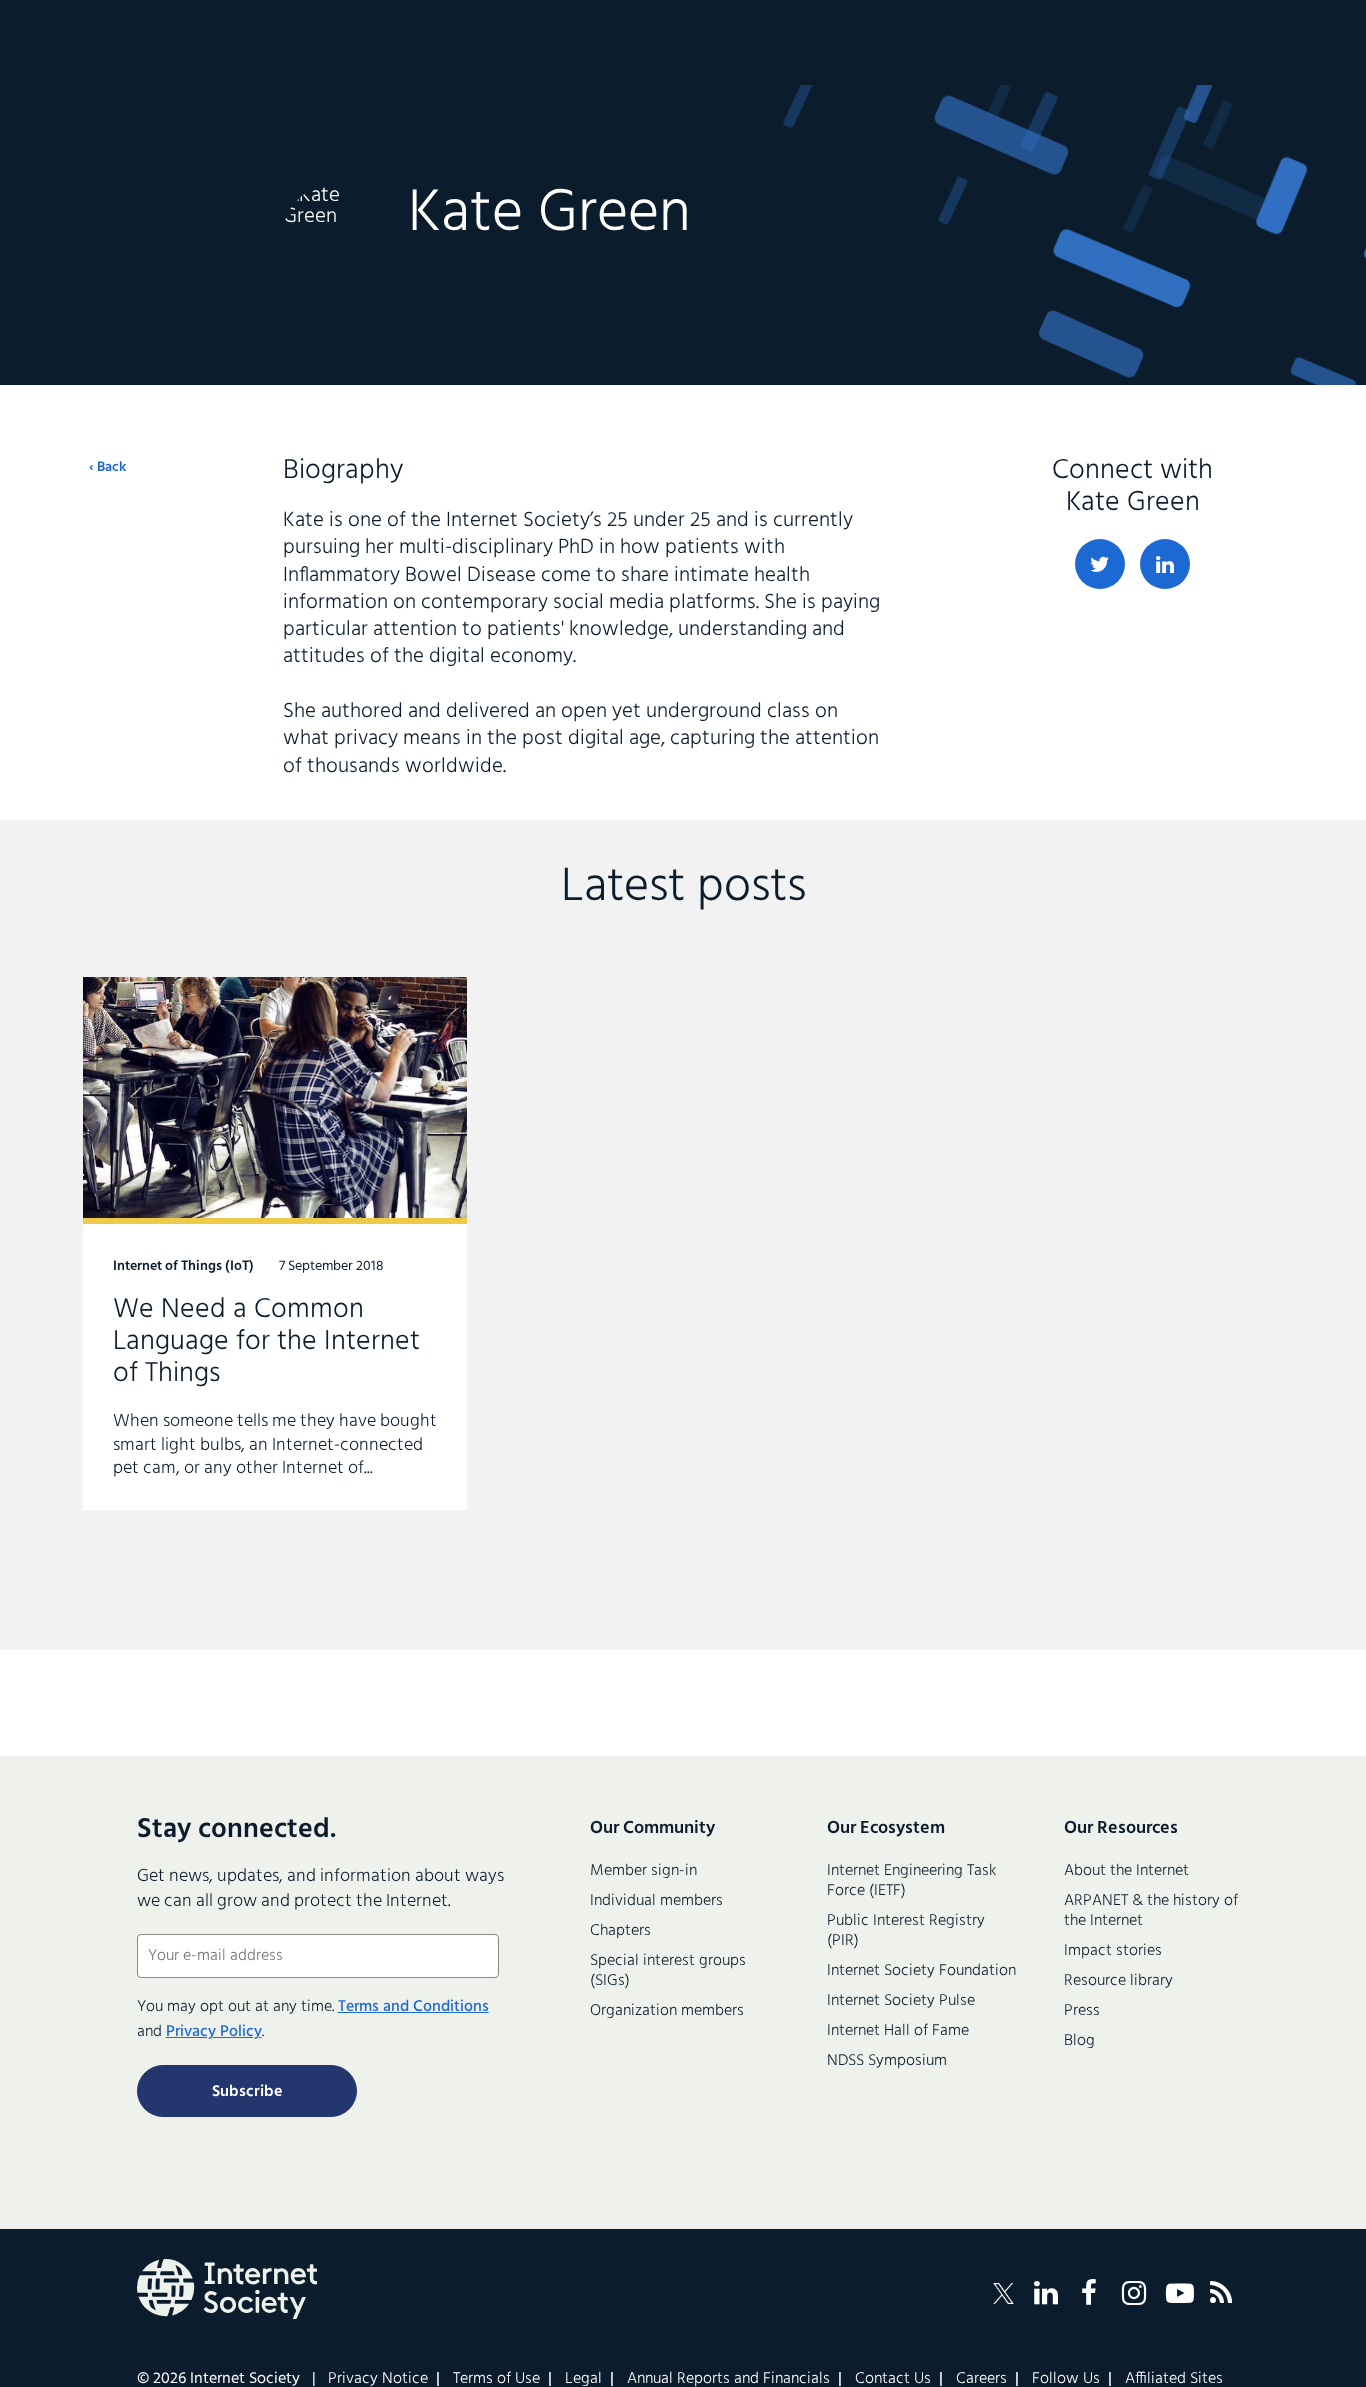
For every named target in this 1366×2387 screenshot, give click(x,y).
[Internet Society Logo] (227, 2289)
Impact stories (1113, 1951)
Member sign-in (643, 1871)
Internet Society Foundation (921, 1971)
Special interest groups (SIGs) (668, 1971)
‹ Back (107, 468)
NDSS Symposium (887, 2061)
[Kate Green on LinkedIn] (1165, 564)
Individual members (656, 1901)
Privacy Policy (214, 2032)
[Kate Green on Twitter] (1100, 564)
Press (1082, 2011)
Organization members (667, 2011)
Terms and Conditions (413, 2007)
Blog (1079, 2041)
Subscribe (247, 2092)
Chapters (620, 1931)
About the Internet (1126, 1871)
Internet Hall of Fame (898, 2031)
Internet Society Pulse (901, 2001)
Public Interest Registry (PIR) (906, 1931)
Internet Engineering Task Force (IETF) (911, 1881)
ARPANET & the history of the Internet (1151, 1911)
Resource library (1118, 1981)
